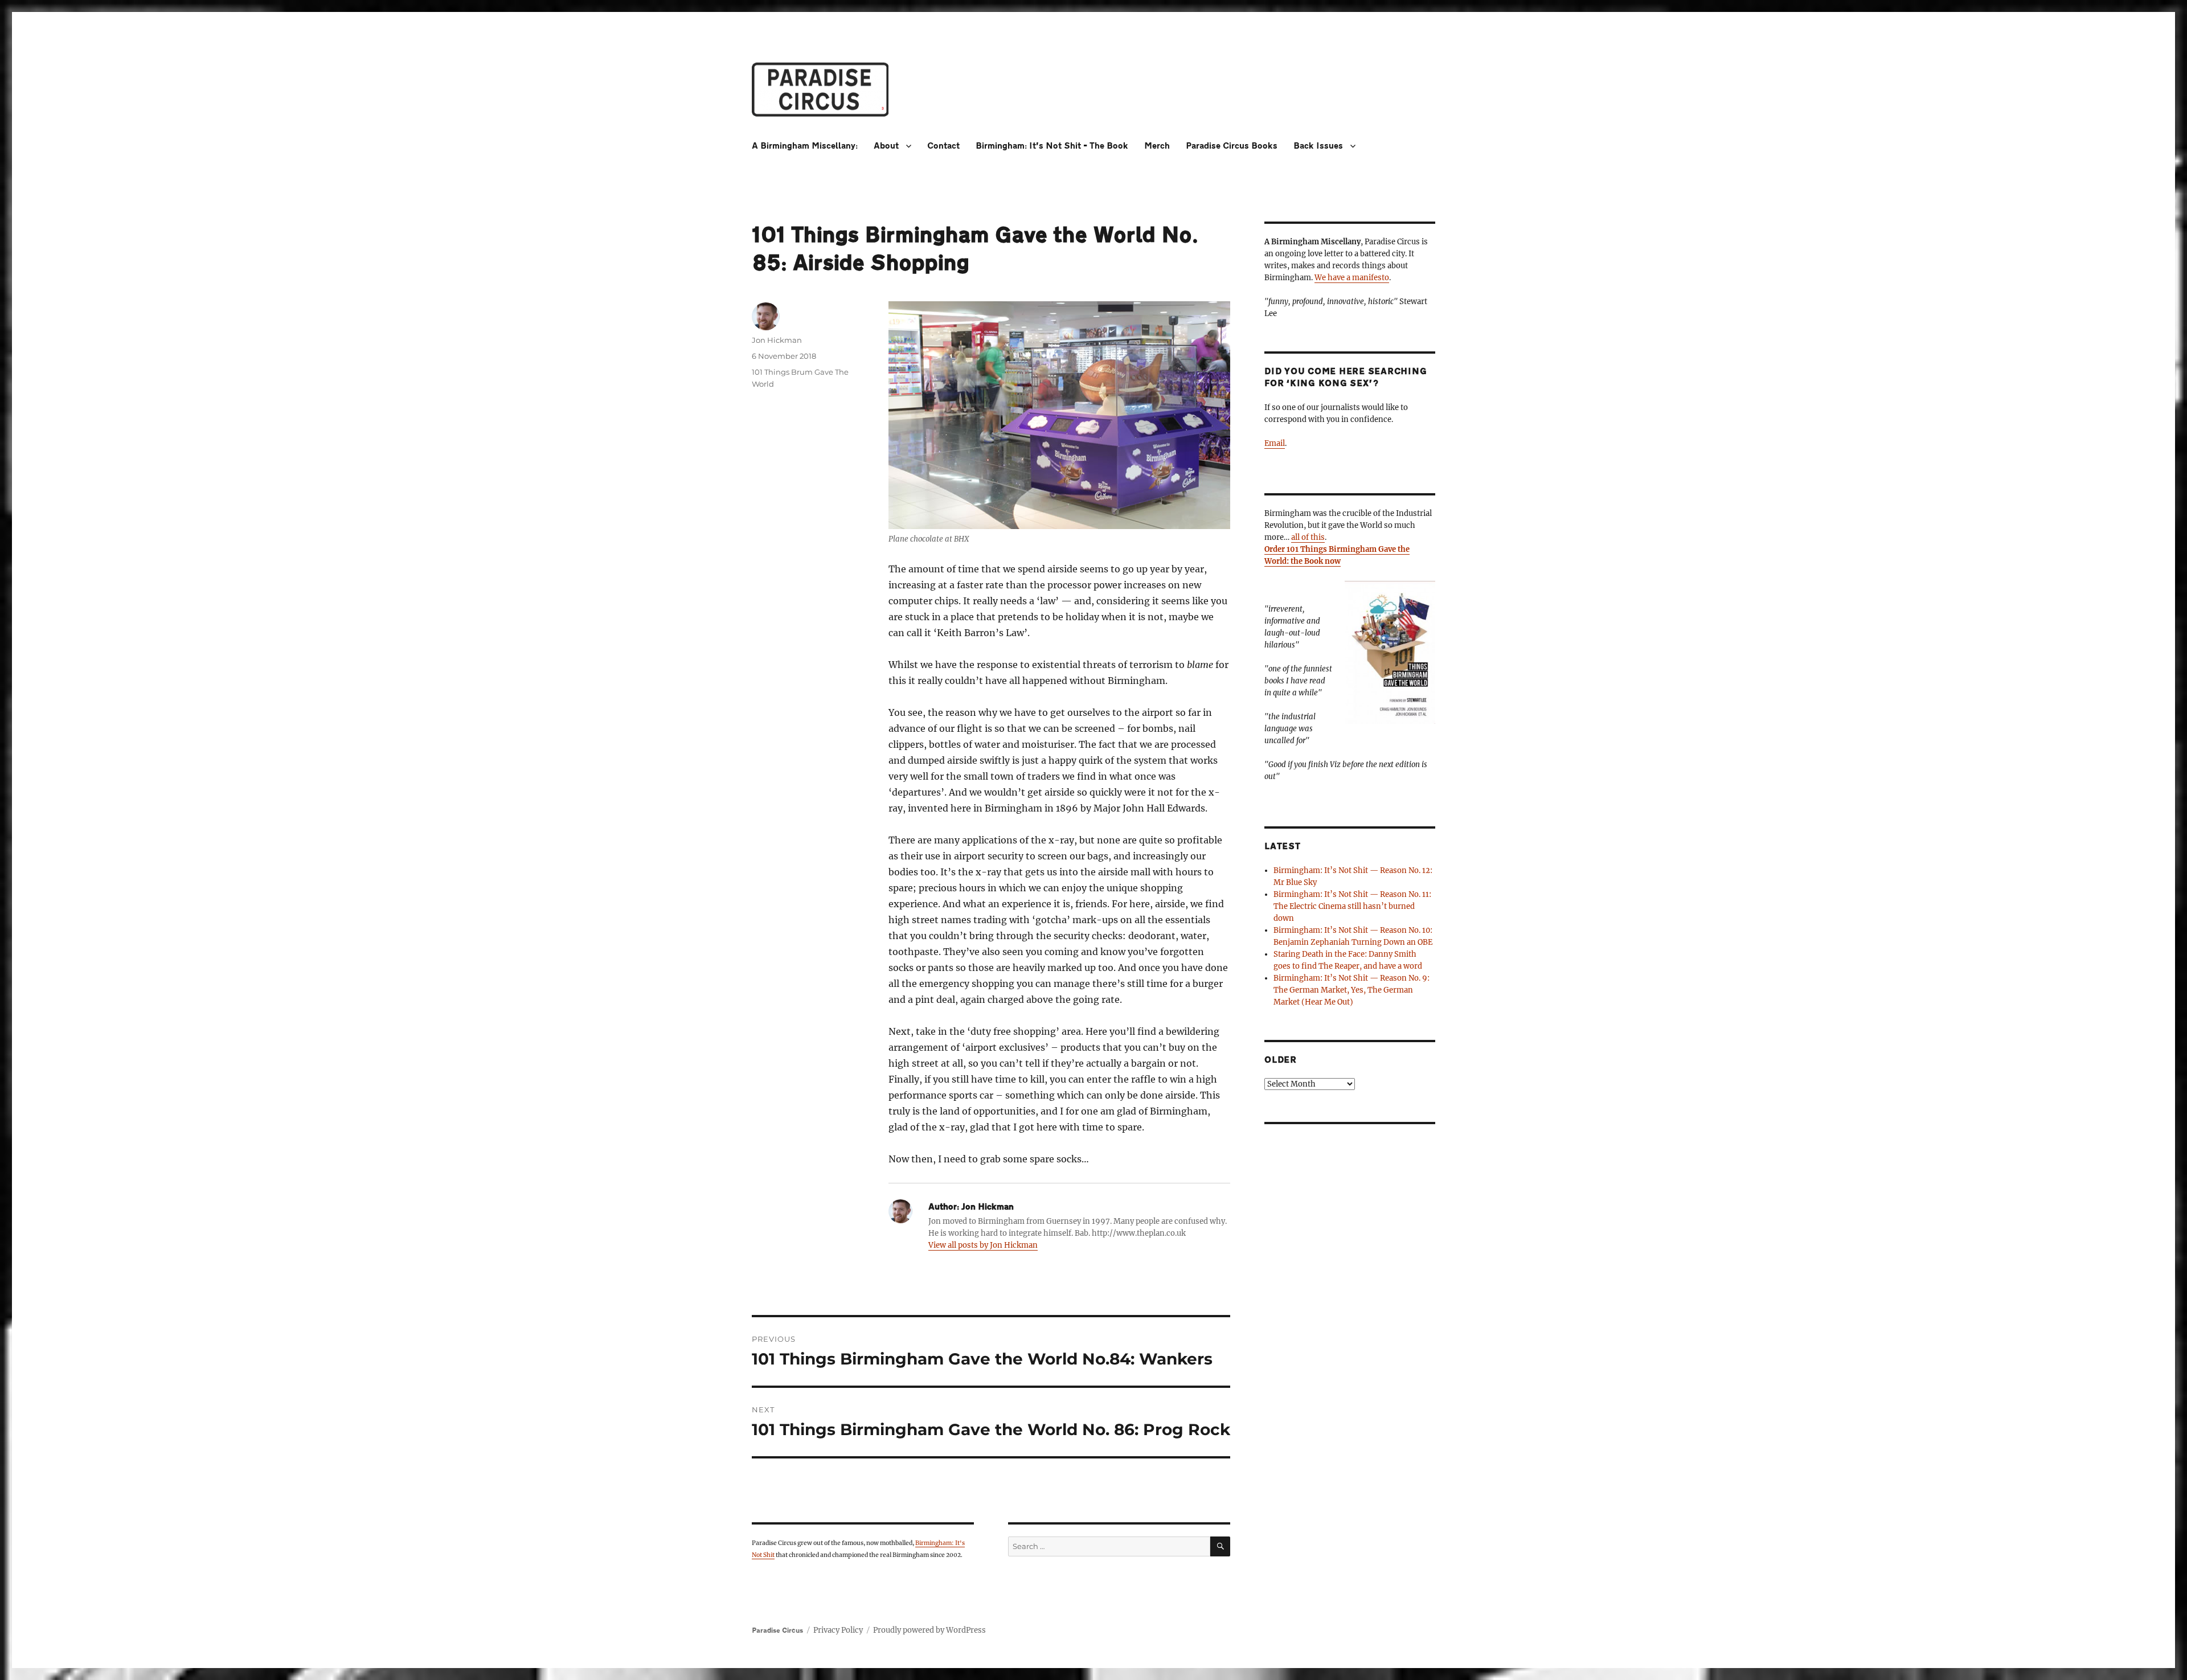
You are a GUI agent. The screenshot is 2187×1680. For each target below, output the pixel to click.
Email (1275, 443)
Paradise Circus (777, 1630)
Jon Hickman (777, 340)
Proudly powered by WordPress (929, 1630)
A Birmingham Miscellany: (805, 146)
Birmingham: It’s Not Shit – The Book (1052, 146)
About (886, 146)
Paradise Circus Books (1232, 146)
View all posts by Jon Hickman (983, 1245)
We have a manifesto (1352, 278)
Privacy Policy (838, 1630)
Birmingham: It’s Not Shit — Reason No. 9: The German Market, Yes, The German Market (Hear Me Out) (1351, 990)
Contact (943, 146)
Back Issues (1318, 146)
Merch (1157, 146)
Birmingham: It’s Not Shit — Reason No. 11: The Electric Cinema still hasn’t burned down (1352, 906)
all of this (1308, 537)
